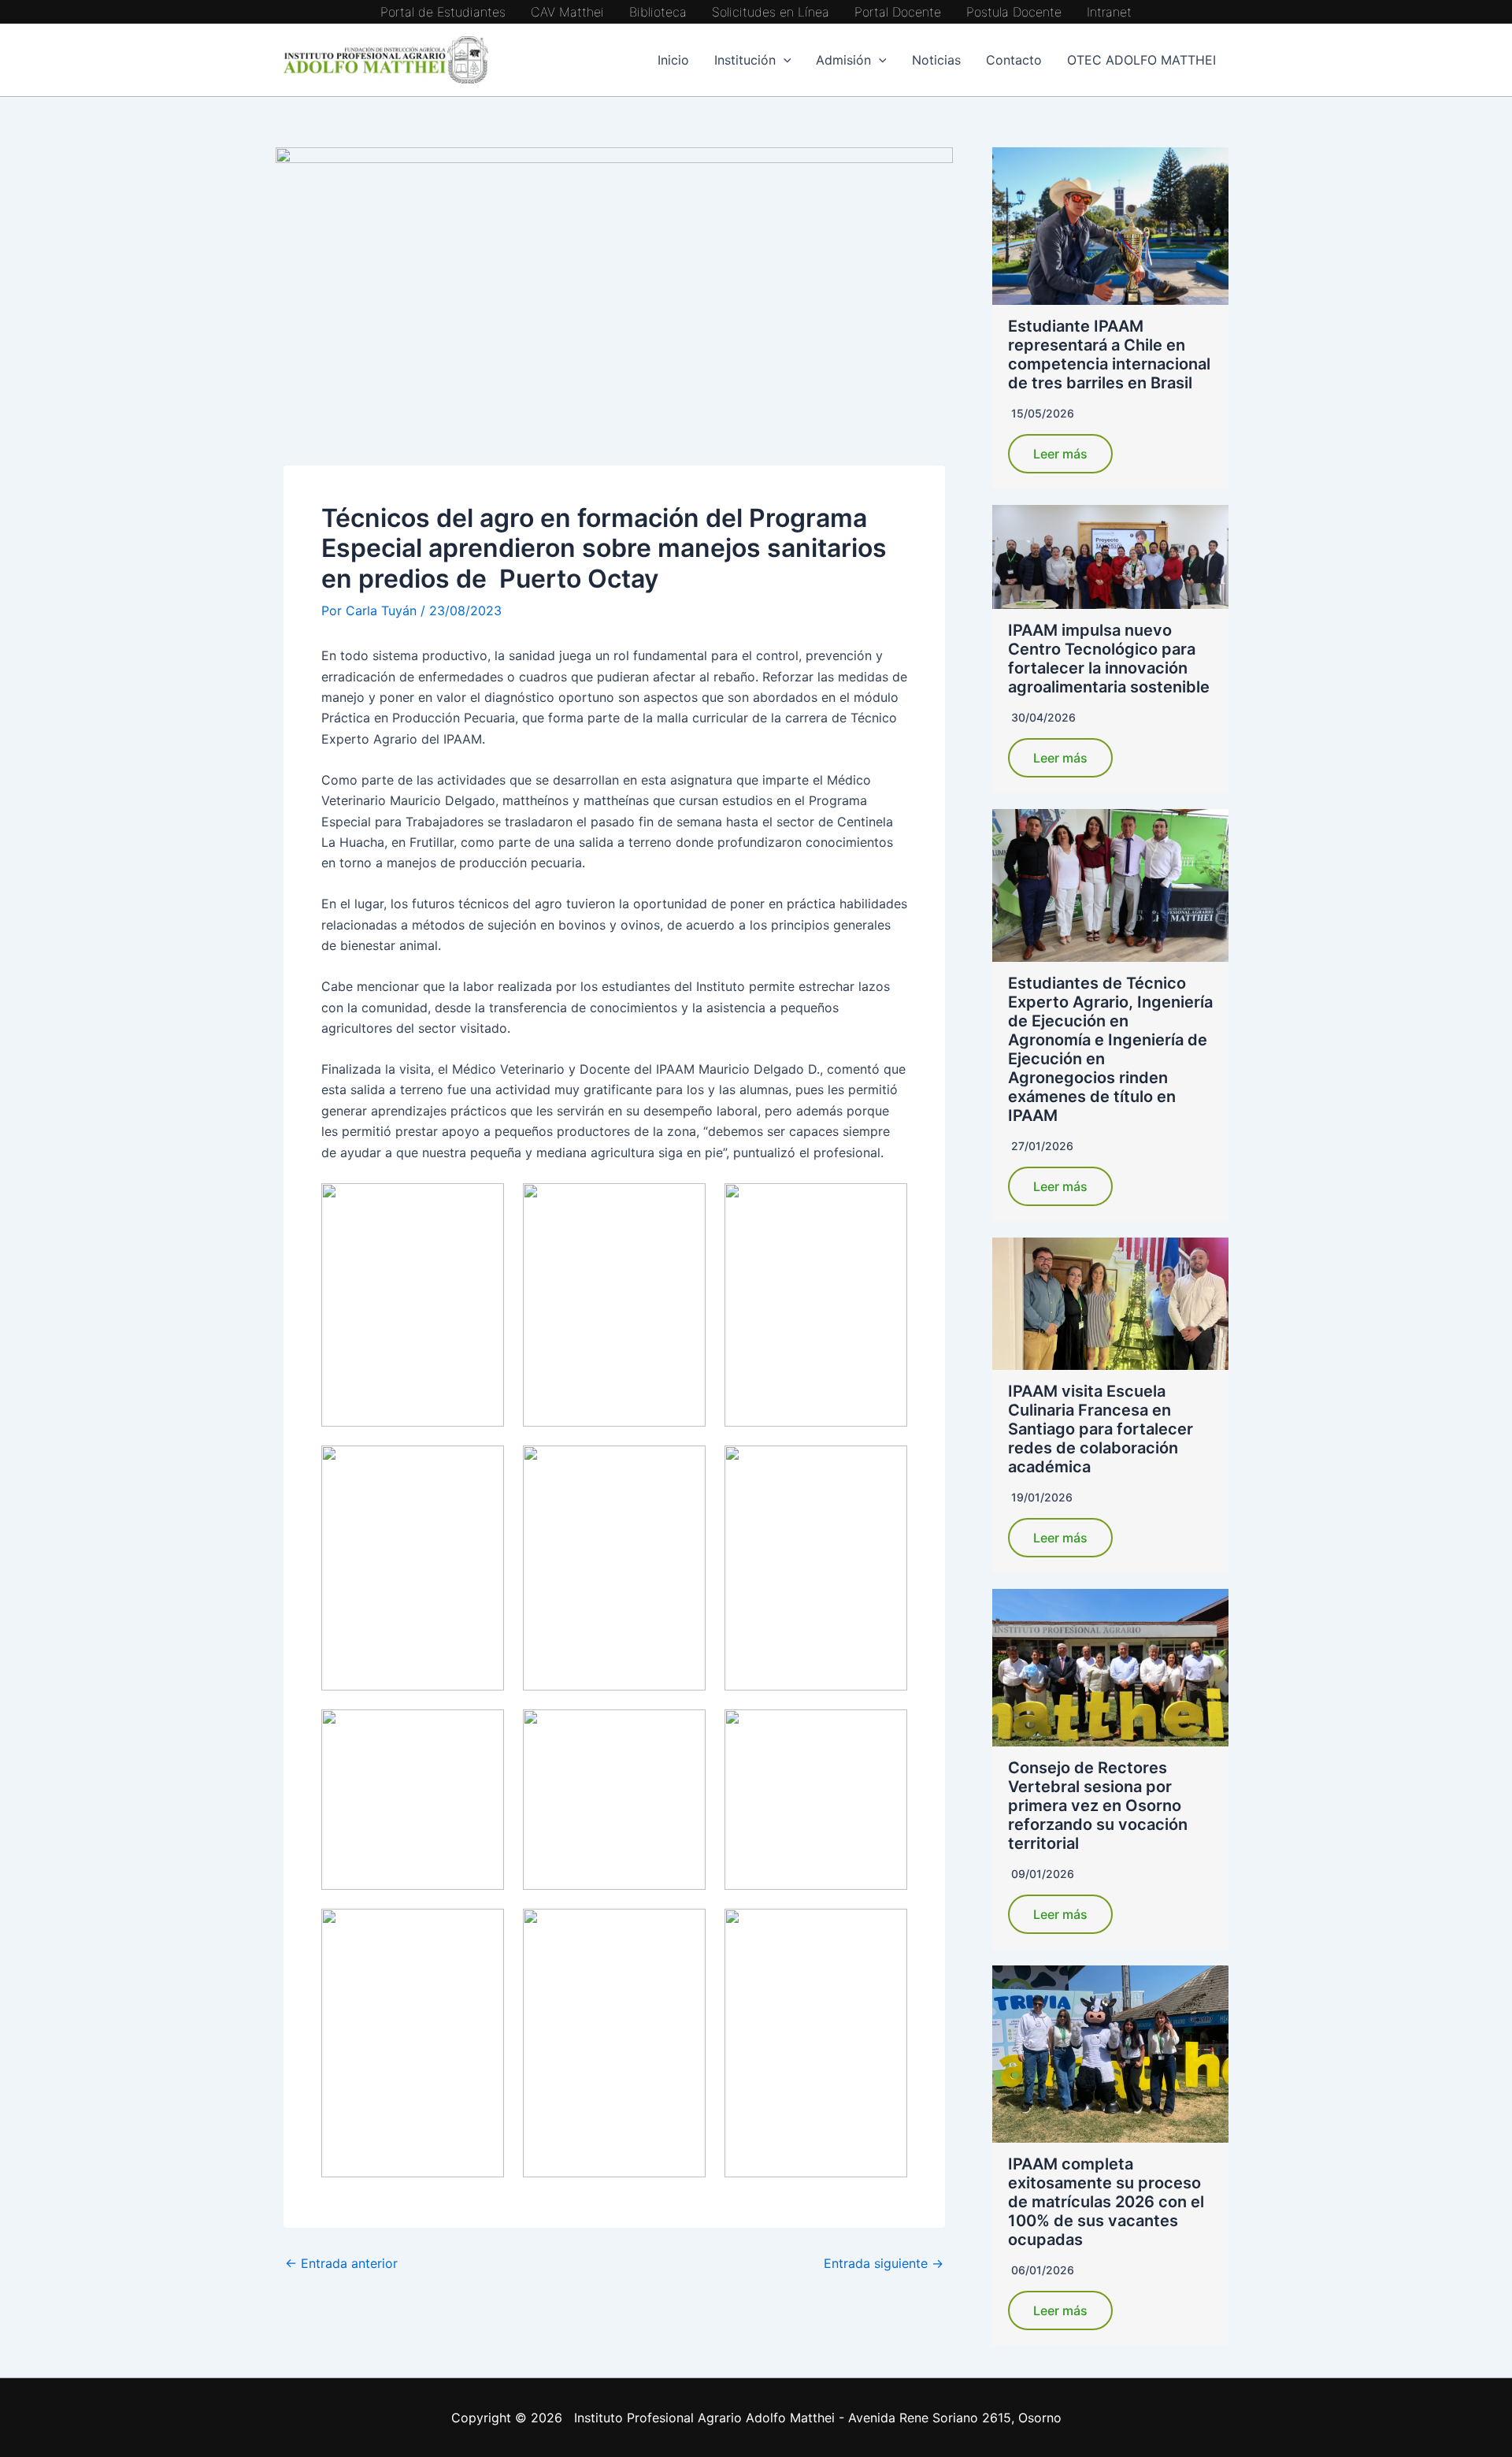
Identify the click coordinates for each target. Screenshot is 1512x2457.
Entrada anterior (341, 2263)
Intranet (1109, 12)
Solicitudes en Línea (771, 12)
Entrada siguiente (884, 2263)
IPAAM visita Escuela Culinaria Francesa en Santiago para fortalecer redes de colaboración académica (1101, 1429)
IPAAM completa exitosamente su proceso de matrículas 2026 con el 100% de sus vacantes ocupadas (1106, 2202)
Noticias (936, 60)
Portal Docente (898, 12)
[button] (784, 60)
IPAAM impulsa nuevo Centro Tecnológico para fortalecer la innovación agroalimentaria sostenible (1109, 659)
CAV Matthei (567, 12)
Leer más (1060, 454)
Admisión (843, 60)
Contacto (1014, 60)
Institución (745, 60)
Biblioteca (658, 12)
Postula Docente (1014, 12)
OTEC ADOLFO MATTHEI (1141, 60)
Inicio (673, 60)
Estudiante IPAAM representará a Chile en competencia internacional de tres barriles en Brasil (1109, 354)
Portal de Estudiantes (443, 12)
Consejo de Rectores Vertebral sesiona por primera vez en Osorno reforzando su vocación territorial (1098, 1806)
